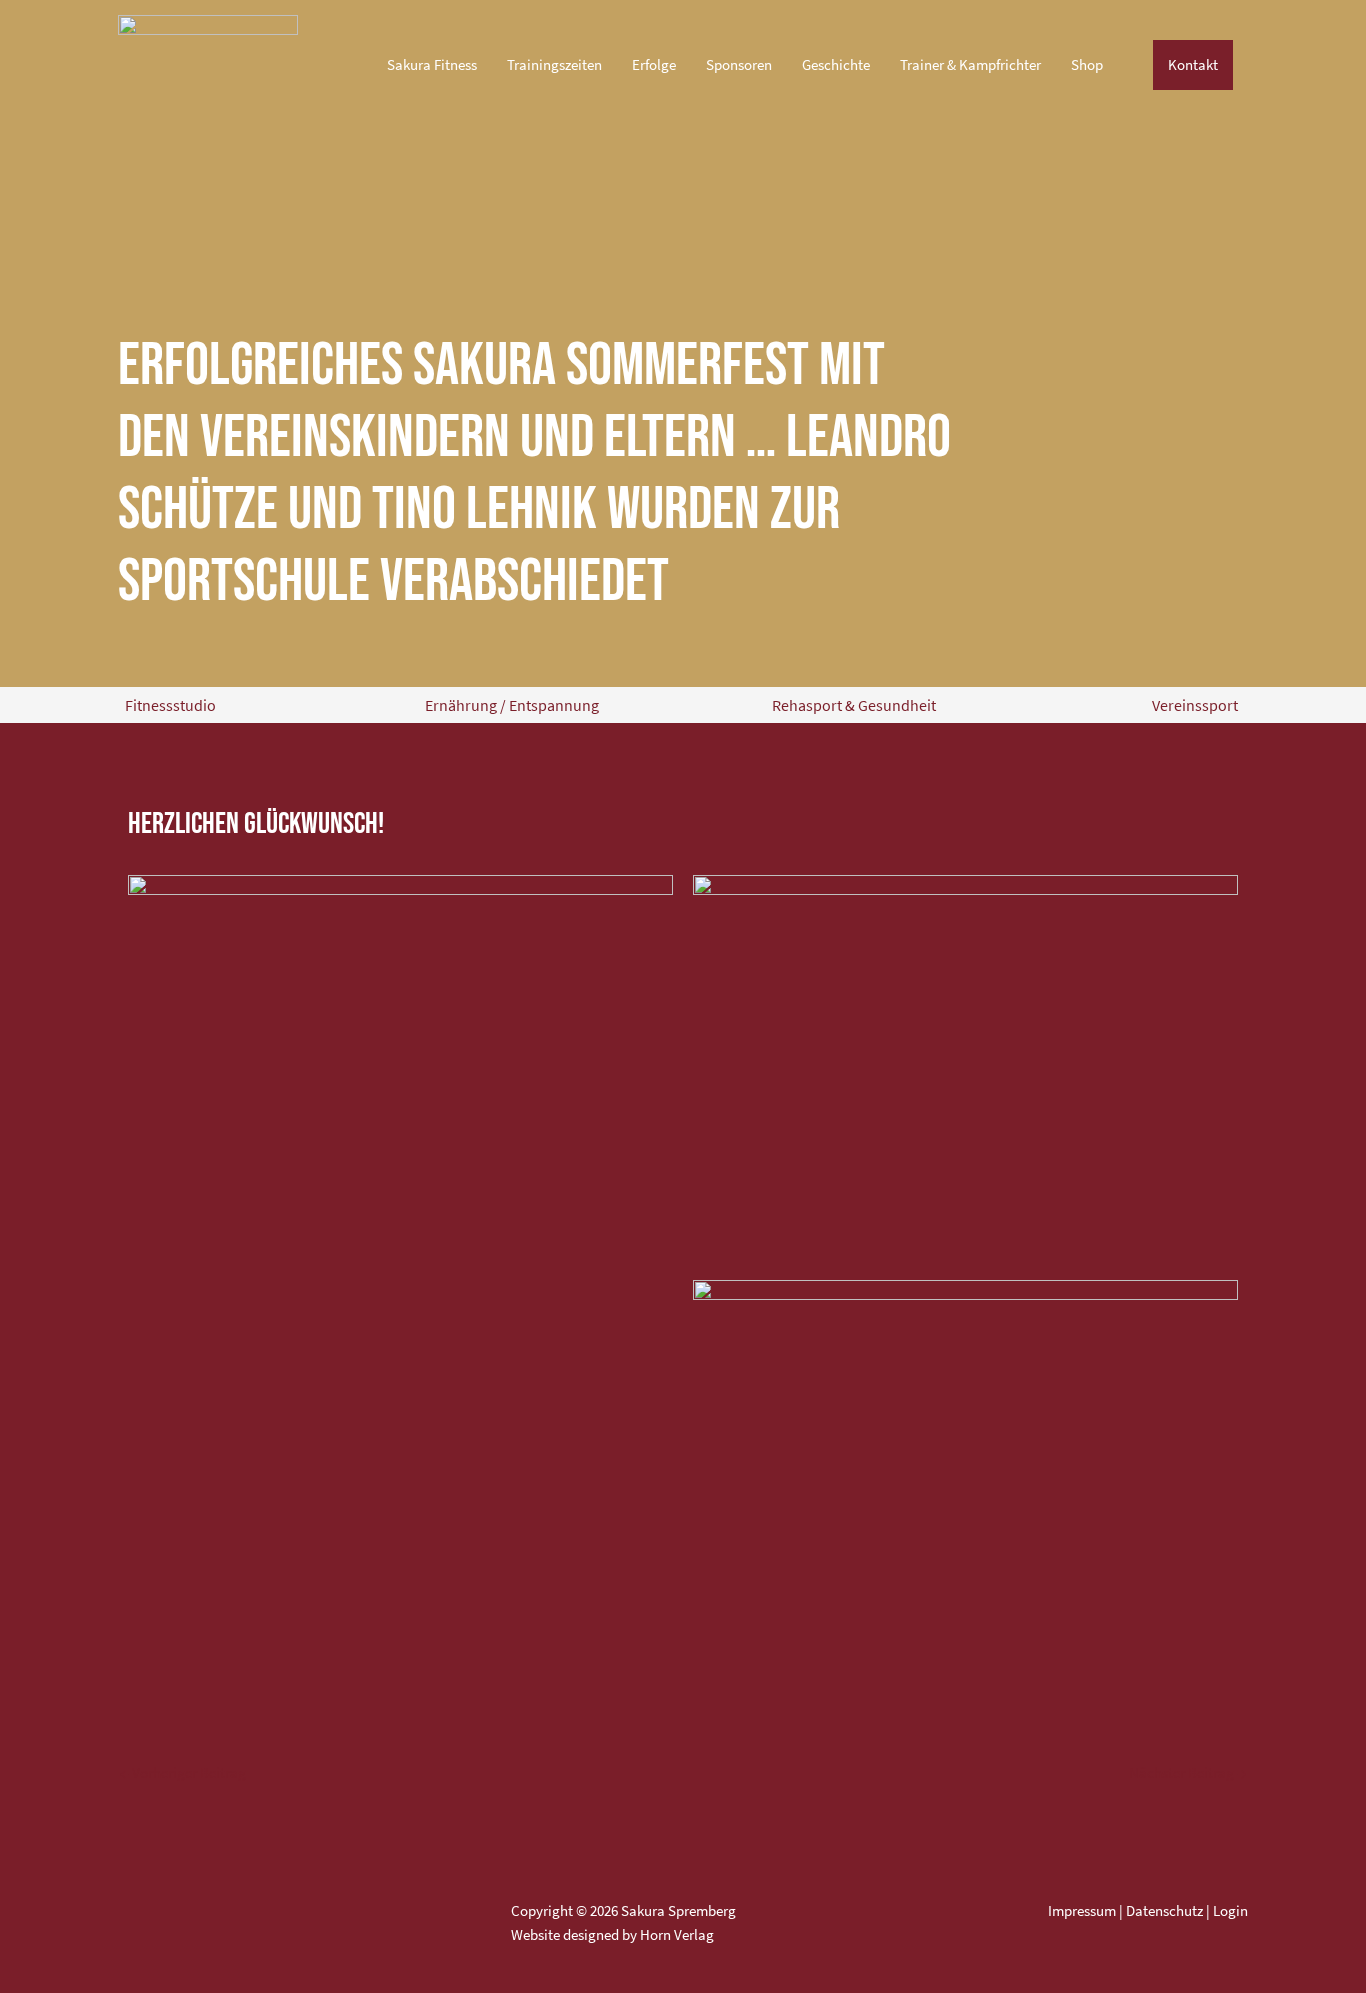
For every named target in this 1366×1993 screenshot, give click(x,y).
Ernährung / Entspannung (512, 705)
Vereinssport (1195, 705)
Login (1230, 1910)
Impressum (1082, 1910)
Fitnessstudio (170, 705)
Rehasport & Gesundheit (854, 705)
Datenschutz (1164, 1910)
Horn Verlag (677, 1934)
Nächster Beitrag (1187, 1772)
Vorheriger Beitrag (183, 1772)
